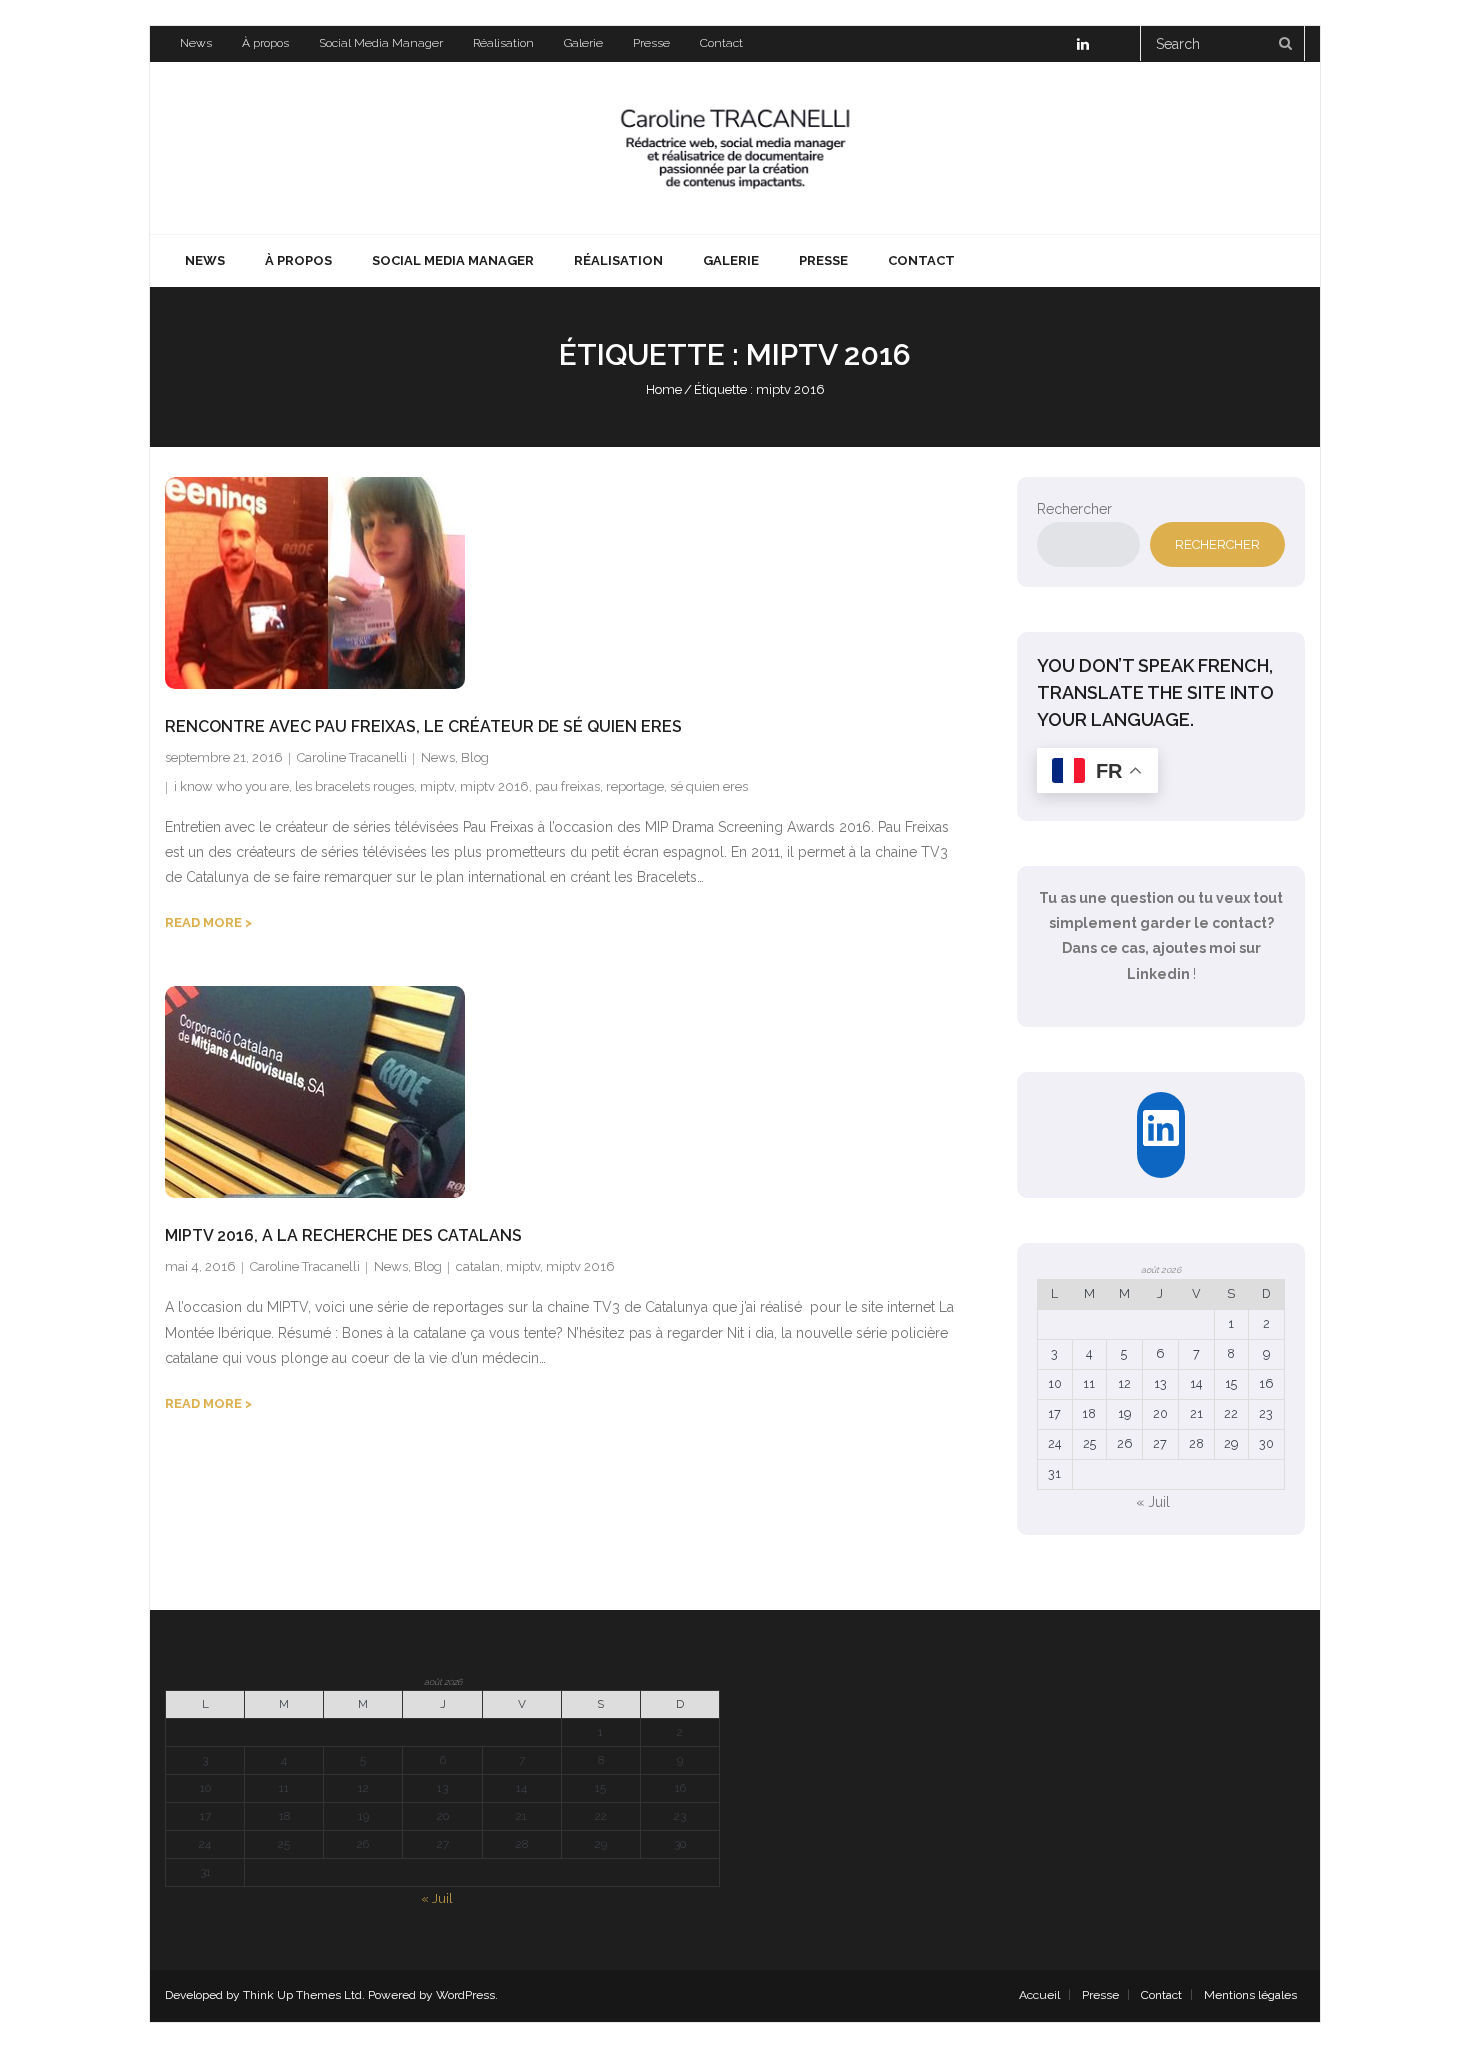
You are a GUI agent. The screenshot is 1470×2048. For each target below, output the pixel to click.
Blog (475, 757)
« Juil (1153, 1502)
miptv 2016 (494, 786)
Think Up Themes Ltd (302, 1995)
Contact (721, 43)
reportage (635, 786)
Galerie (583, 43)
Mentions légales (1250, 1995)
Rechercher (1074, 509)
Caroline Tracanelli (352, 757)
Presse (651, 43)
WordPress (465, 1995)
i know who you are (231, 786)
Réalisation (503, 43)
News (196, 43)
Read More (203, 922)
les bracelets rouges (354, 786)
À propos (265, 43)
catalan (478, 1266)
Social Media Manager (381, 43)
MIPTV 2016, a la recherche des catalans (343, 1235)
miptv (437, 786)
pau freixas (567, 786)
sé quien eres (709, 786)
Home (664, 389)
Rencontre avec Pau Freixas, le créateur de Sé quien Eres (423, 726)
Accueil (1039, 1995)
